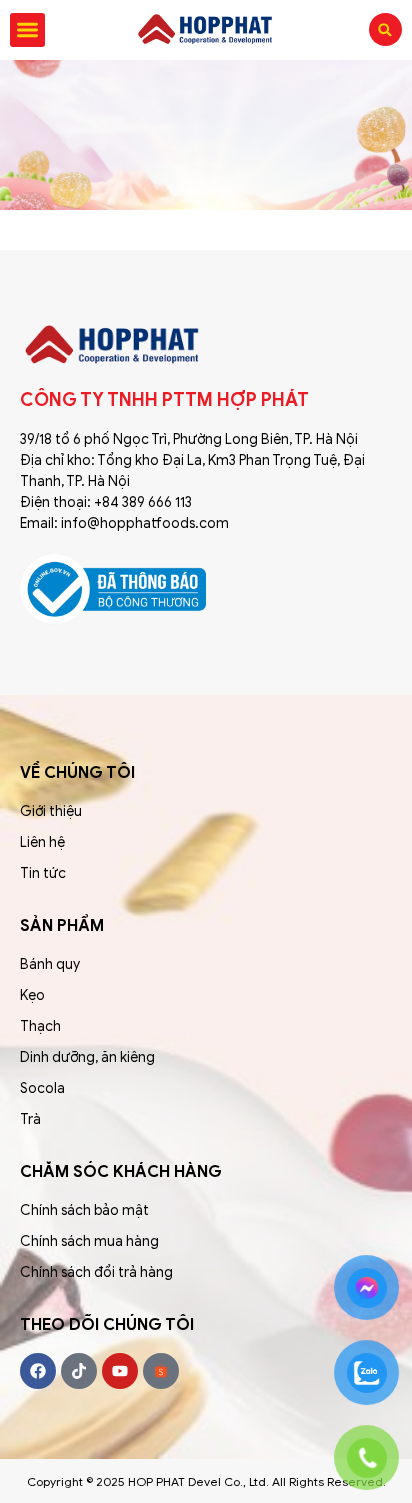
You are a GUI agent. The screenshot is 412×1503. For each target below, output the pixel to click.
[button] (27, 30)
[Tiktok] (79, 1371)
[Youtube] (120, 1371)
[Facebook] (38, 1371)
